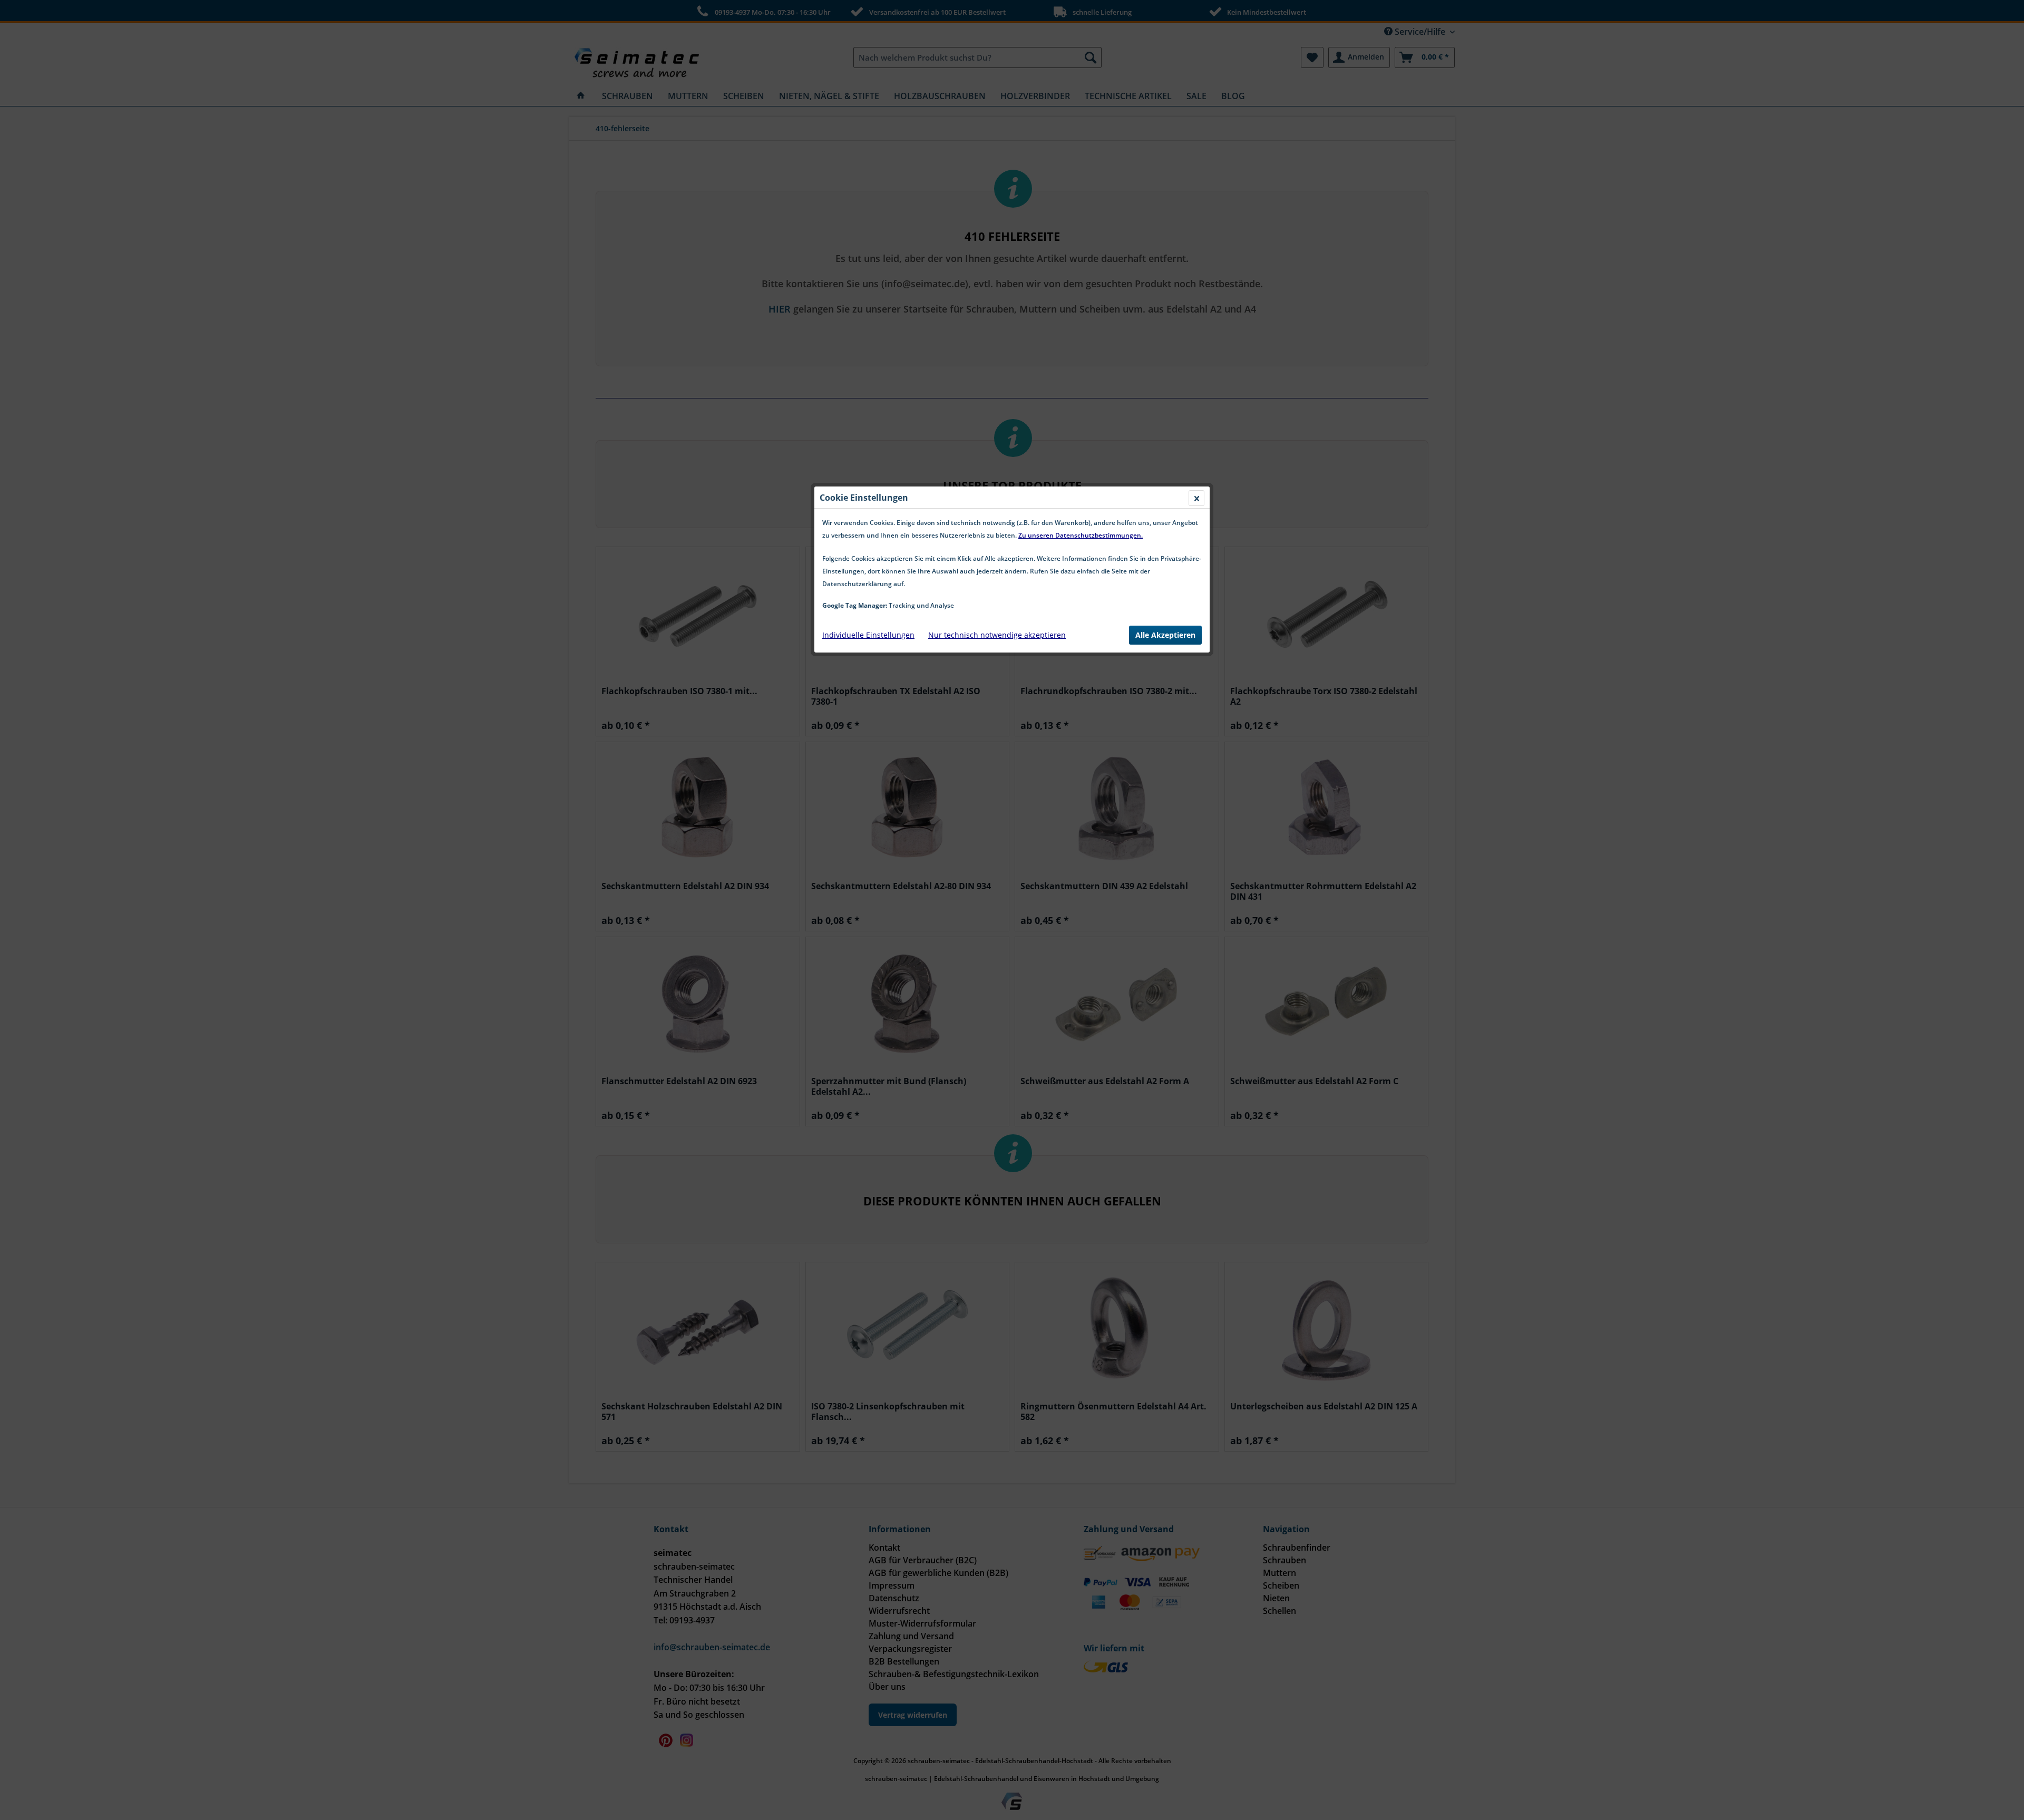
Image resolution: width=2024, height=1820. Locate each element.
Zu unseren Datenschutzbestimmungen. (1081, 535)
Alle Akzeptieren (1165, 635)
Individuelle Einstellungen (868, 635)
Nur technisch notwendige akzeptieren (997, 635)
